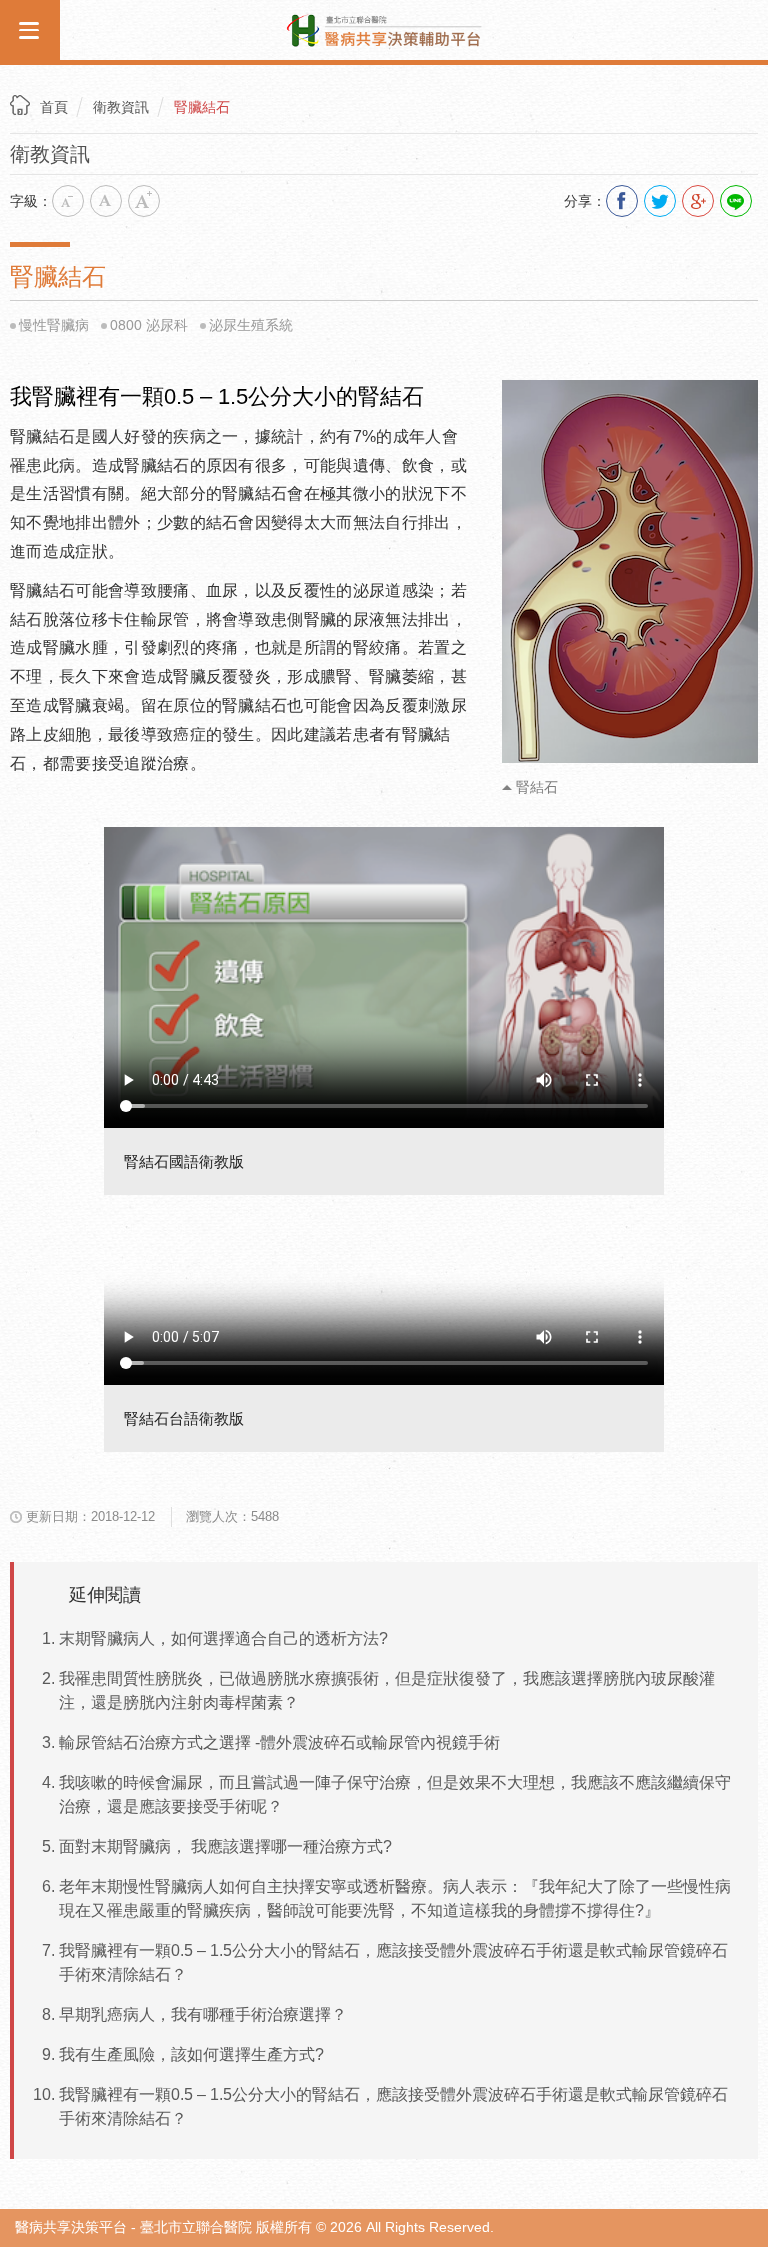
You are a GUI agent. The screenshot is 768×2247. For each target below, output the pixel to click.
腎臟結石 (202, 107)
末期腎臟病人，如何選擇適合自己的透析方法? (223, 1638)
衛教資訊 (121, 107)
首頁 (54, 107)
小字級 (68, 201)
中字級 (106, 201)
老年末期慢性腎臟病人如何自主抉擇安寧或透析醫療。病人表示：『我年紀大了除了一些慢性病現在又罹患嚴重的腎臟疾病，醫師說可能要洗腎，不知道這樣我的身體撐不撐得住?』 (395, 1898)
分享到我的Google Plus (698, 201)
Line (736, 201)
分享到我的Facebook (622, 201)
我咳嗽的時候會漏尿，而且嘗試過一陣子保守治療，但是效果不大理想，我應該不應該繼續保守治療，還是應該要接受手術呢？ (395, 1794)
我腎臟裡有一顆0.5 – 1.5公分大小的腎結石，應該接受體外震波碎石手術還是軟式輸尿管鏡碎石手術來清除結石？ (393, 1962)
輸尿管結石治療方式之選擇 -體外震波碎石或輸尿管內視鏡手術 (279, 1742)
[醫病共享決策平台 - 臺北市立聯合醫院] (384, 28)
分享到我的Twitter (660, 201)
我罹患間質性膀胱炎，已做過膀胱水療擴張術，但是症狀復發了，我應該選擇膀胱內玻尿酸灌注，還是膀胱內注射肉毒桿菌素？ (387, 1690)
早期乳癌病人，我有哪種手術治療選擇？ (203, 2014)
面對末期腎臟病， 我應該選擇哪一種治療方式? (225, 1846)
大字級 (144, 201)
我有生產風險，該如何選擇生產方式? (191, 2054)
